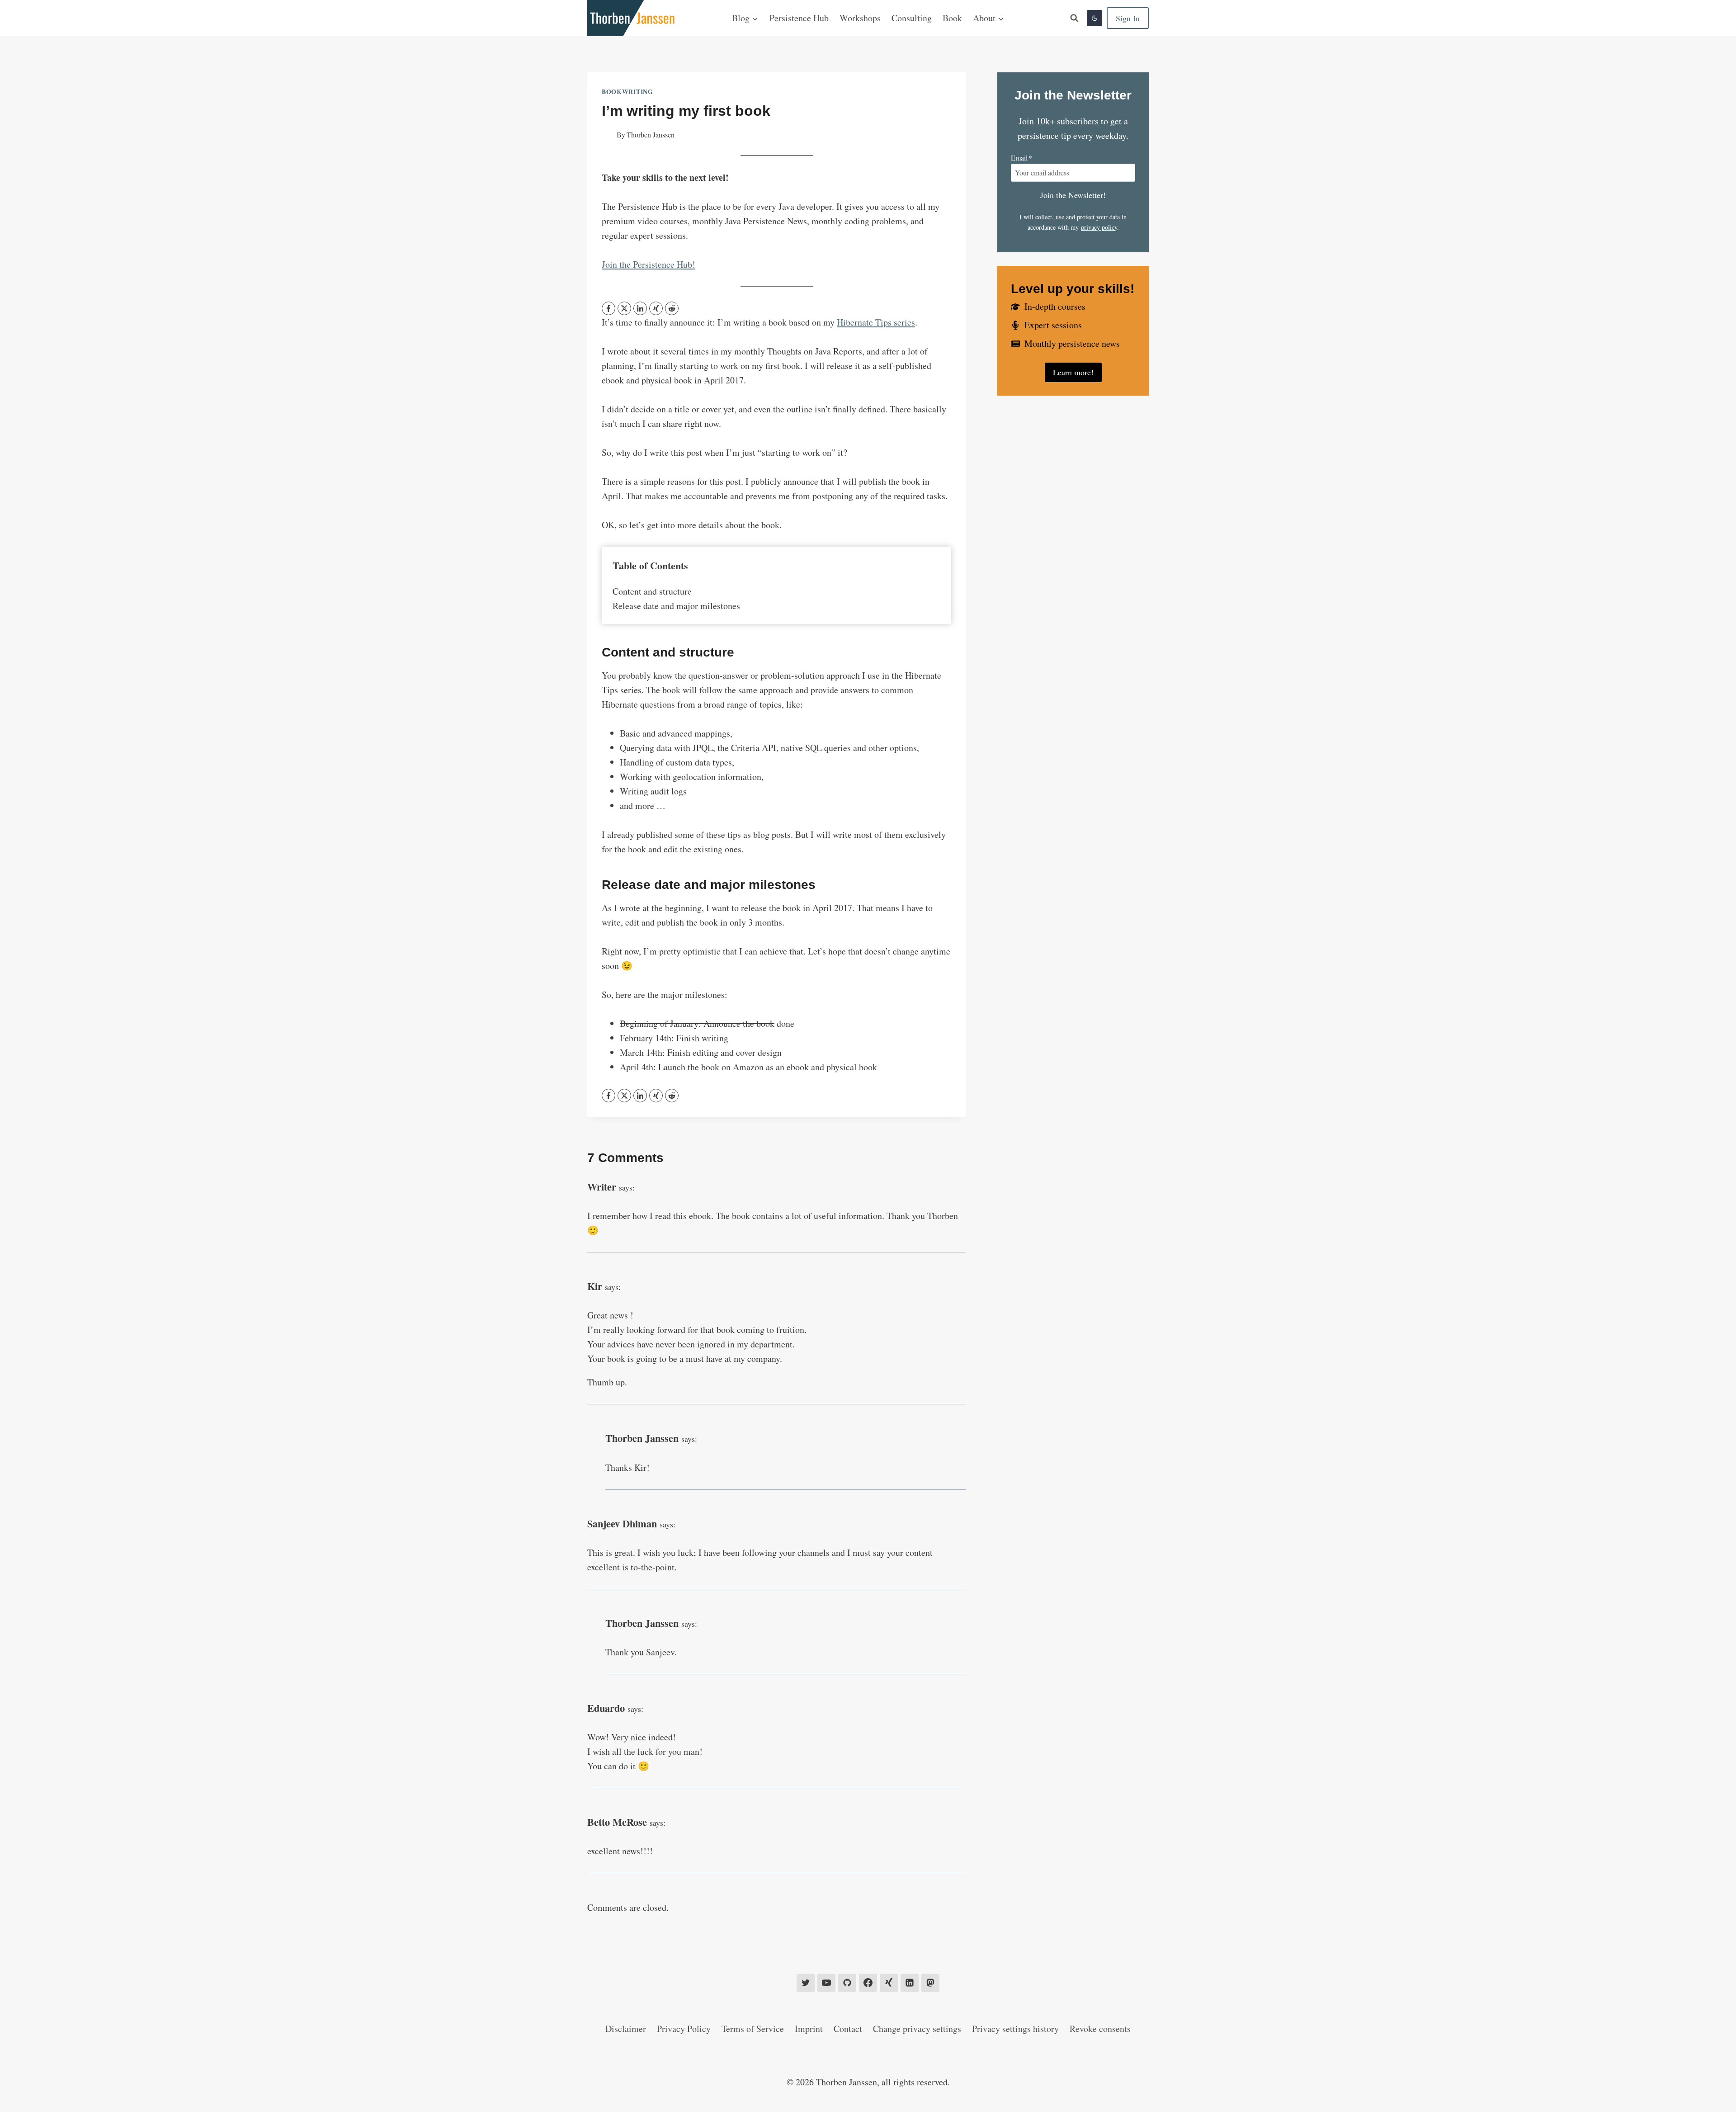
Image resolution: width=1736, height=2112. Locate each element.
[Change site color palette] (1094, 18)
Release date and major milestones (676, 606)
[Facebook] (609, 308)
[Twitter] (806, 1983)
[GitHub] (847, 1983)
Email (1021, 158)
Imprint (809, 2029)
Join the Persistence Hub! (649, 264)
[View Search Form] (1074, 18)
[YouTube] (826, 1983)
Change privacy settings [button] (917, 2029)
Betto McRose (617, 1822)
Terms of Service (753, 2029)
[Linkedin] (910, 1983)
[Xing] (889, 1983)
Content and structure (652, 591)
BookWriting (627, 92)
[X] (624, 308)
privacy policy (1099, 227)
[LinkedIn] (640, 308)
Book (952, 18)
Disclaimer (626, 2029)
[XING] (656, 308)
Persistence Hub (799, 18)
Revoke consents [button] (1100, 2029)
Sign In (1128, 18)
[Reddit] (672, 308)
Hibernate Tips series (876, 322)
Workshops (860, 18)
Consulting (912, 18)
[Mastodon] (930, 1983)
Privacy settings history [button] (1015, 2029)
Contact (848, 2029)
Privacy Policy (684, 2029)
